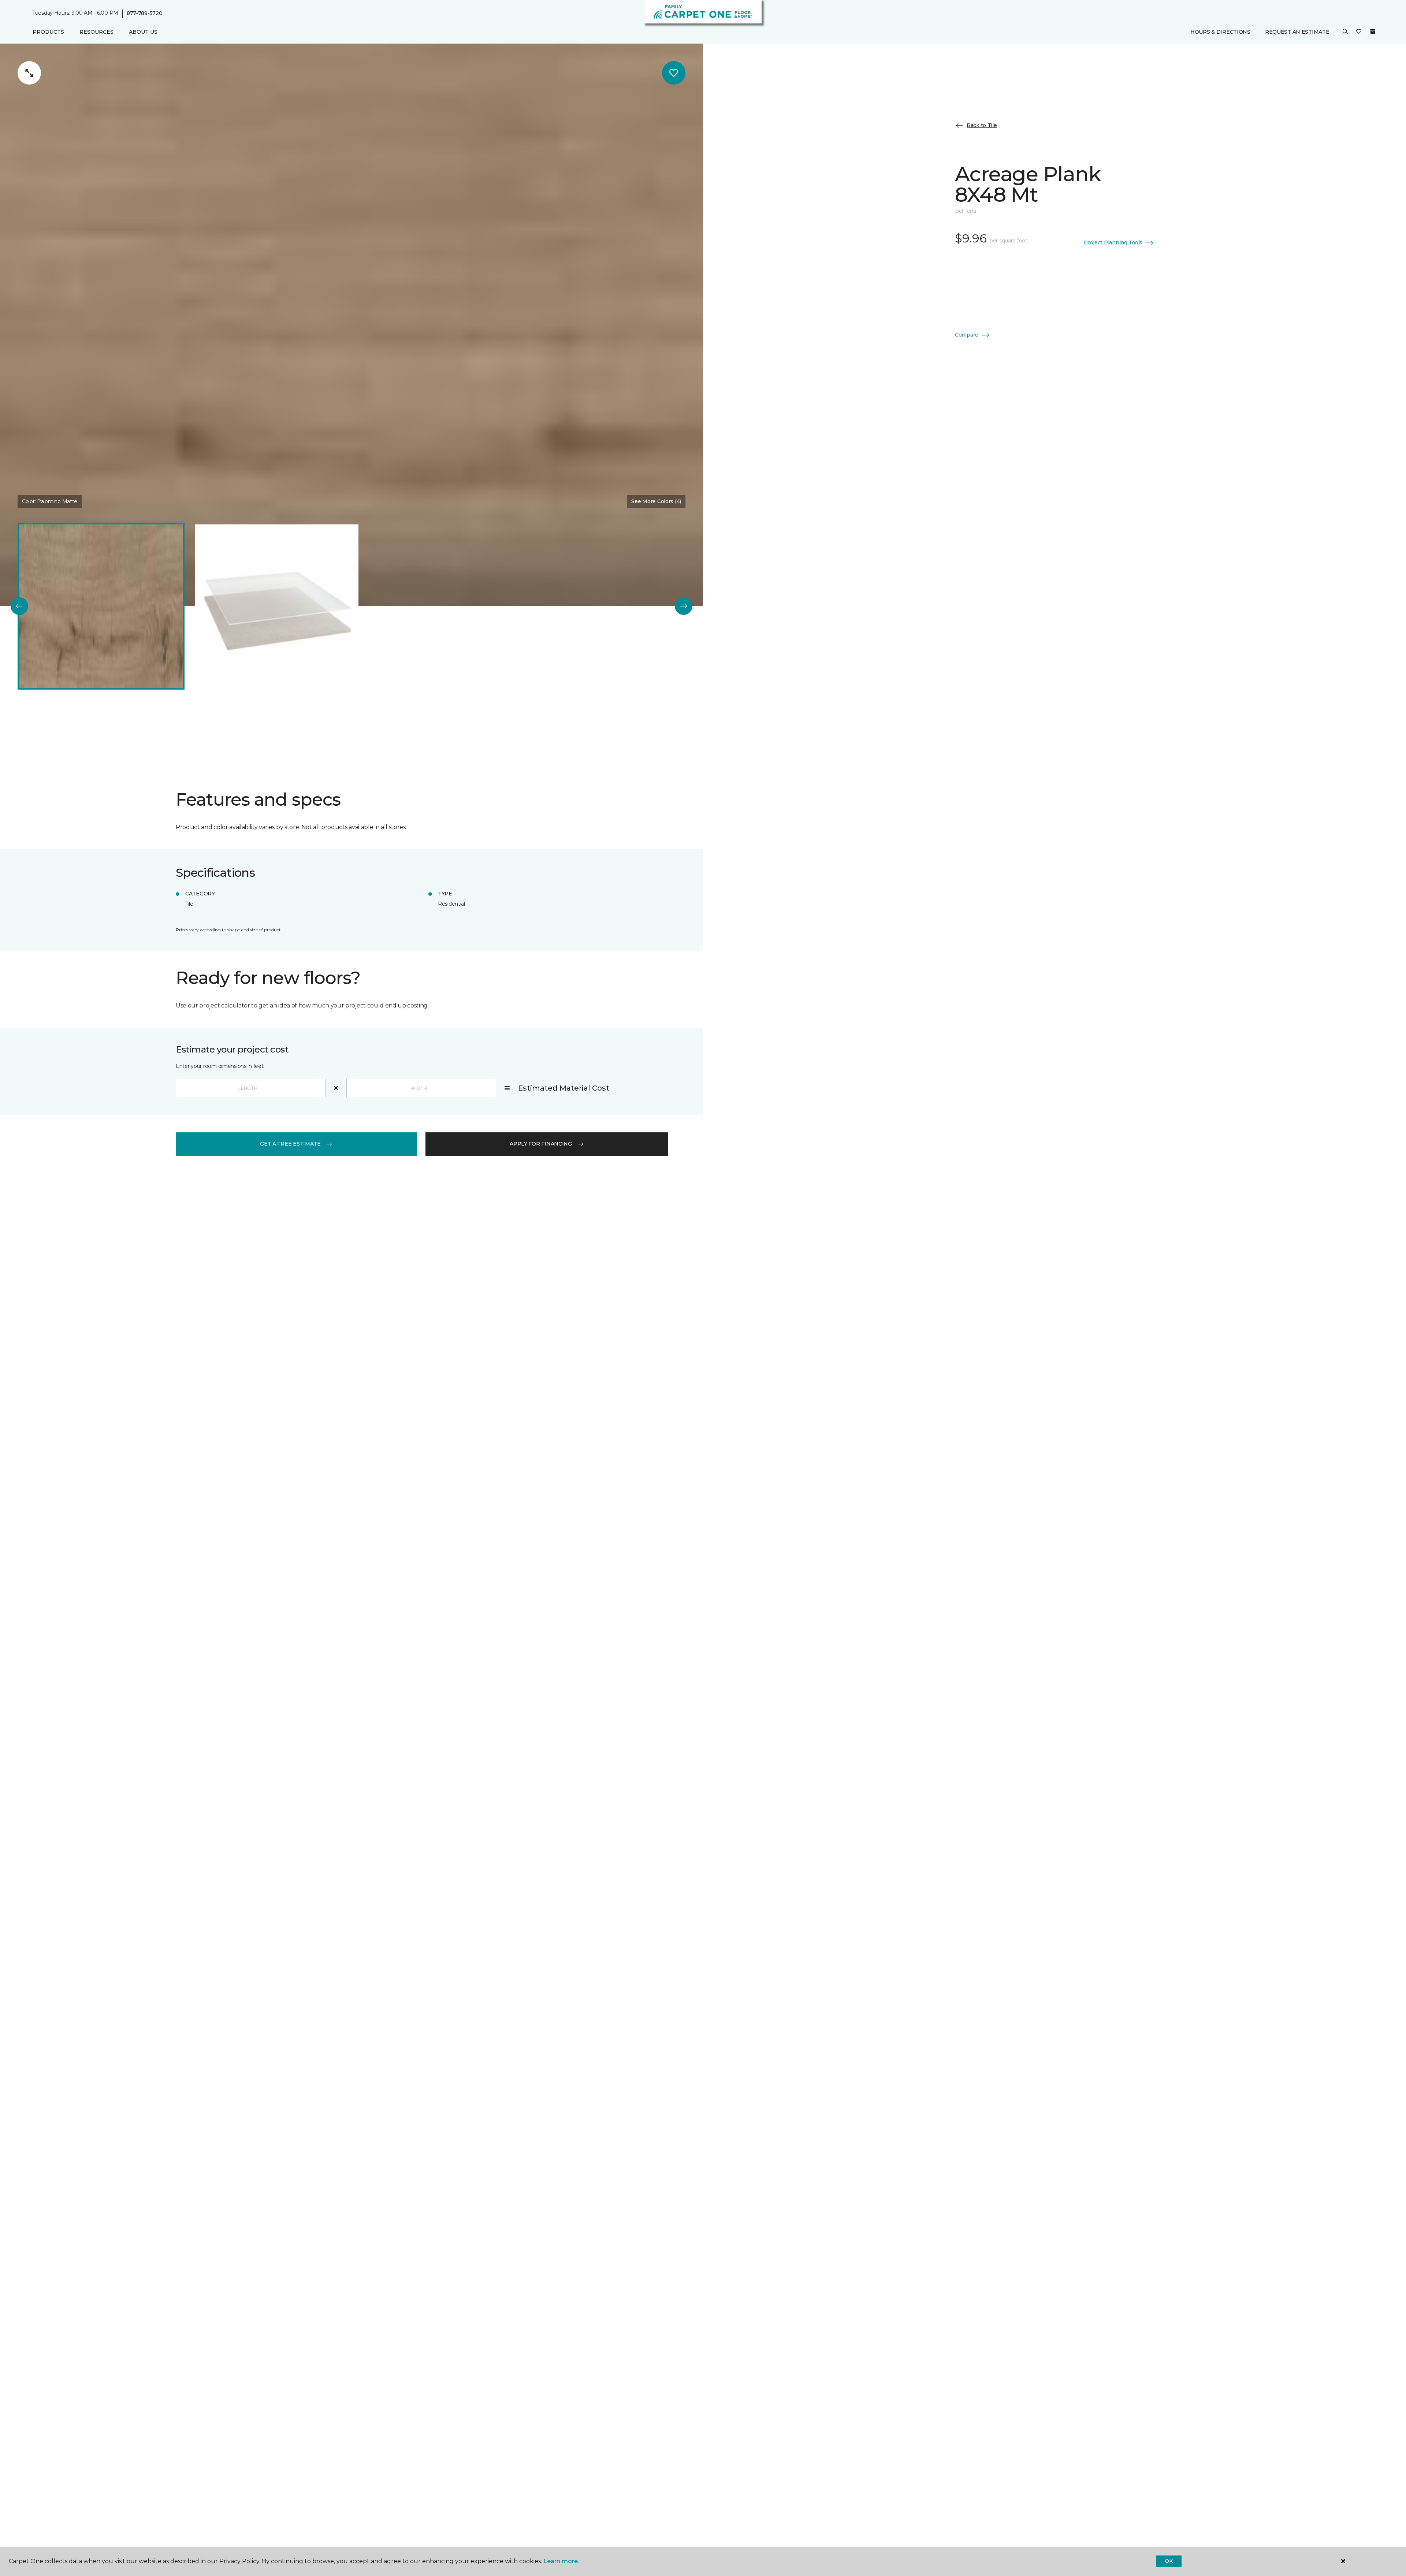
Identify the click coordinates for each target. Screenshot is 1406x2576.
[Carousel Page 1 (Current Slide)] (101, 606)
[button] (1345, 32)
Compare (967, 335)
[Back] (19, 606)
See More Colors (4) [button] (656, 501)
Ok (1169, 2561)
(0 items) (1373, 32)
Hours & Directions (1220, 32)
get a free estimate (290, 1144)
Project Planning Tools (1113, 242)
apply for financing (541, 1144)
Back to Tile (982, 125)
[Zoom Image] (29, 73)
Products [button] (48, 32)
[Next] (684, 606)
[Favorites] (1359, 32)
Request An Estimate (1297, 32)
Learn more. (561, 2561)
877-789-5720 (145, 13)
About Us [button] (143, 32)
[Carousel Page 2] (277, 606)
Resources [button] (96, 32)
